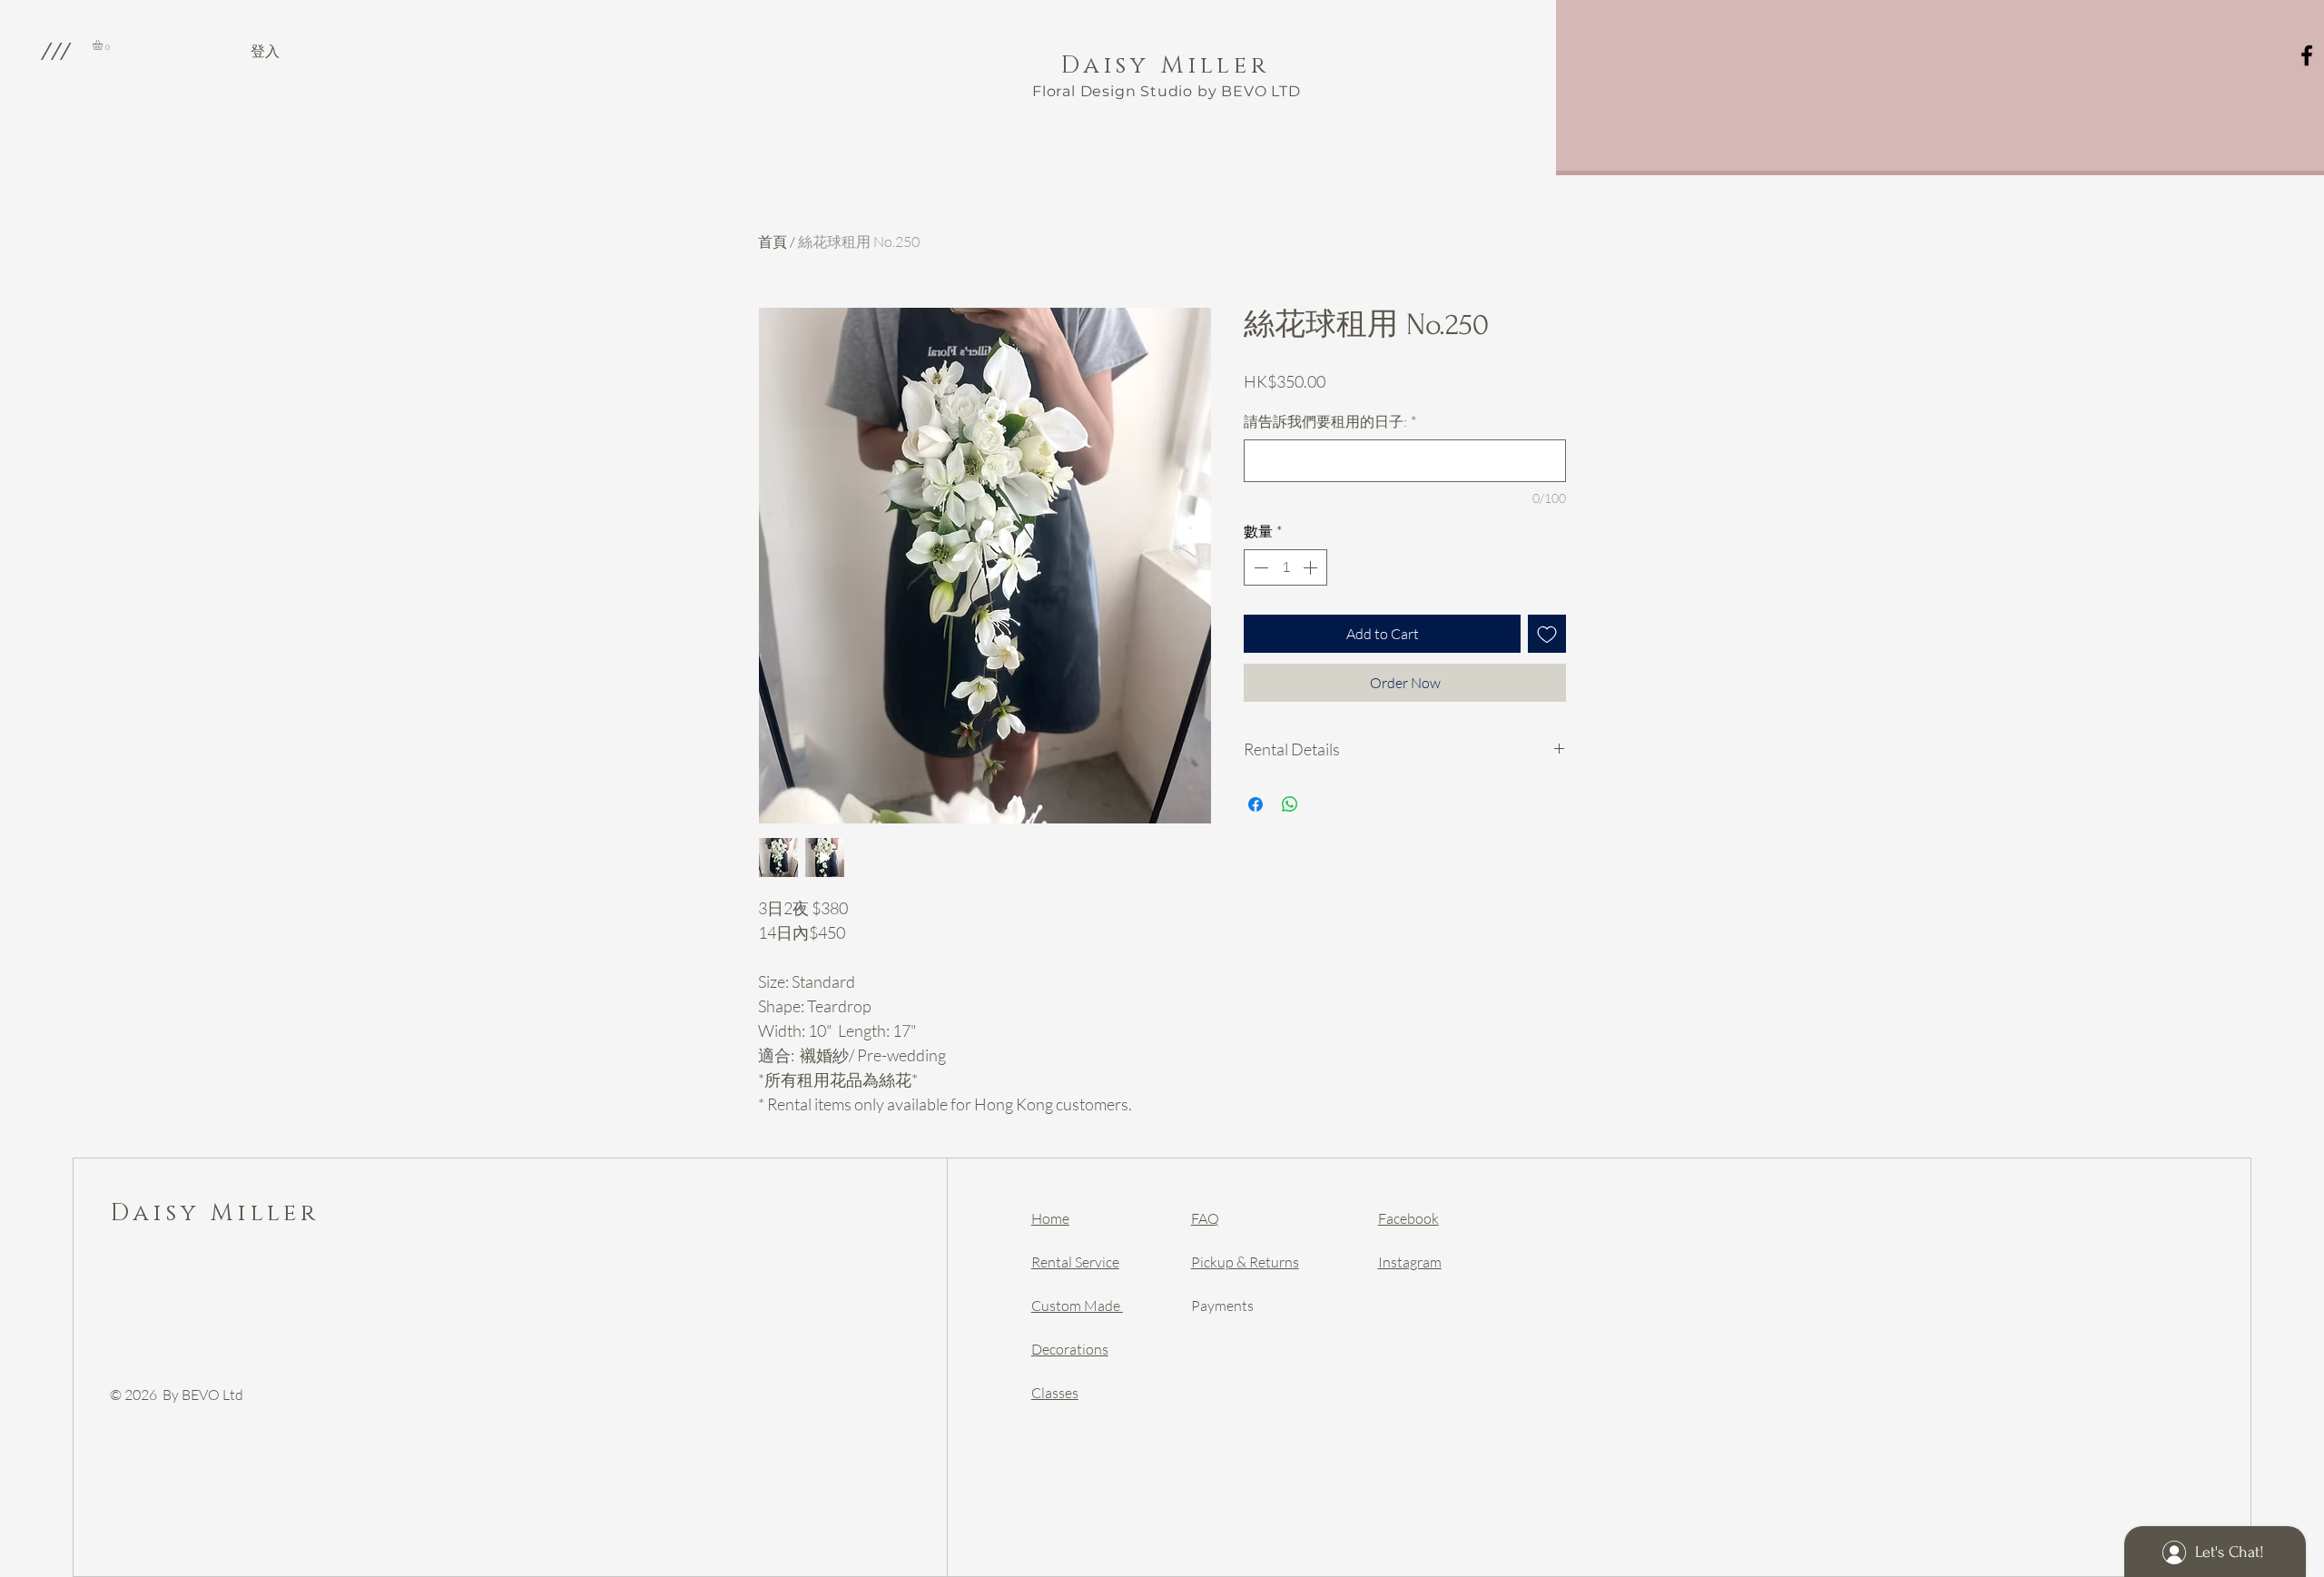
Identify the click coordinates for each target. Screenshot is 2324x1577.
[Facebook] (2307, 55)
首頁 (773, 241)
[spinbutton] (1285, 567)
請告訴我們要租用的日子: (1330, 421)
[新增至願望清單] (1547, 634)
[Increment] (1312, 567)
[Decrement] (1259, 567)
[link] (103, 45)
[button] (55, 51)
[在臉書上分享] (1256, 804)
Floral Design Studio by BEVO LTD (1167, 91)
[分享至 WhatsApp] (1290, 804)
